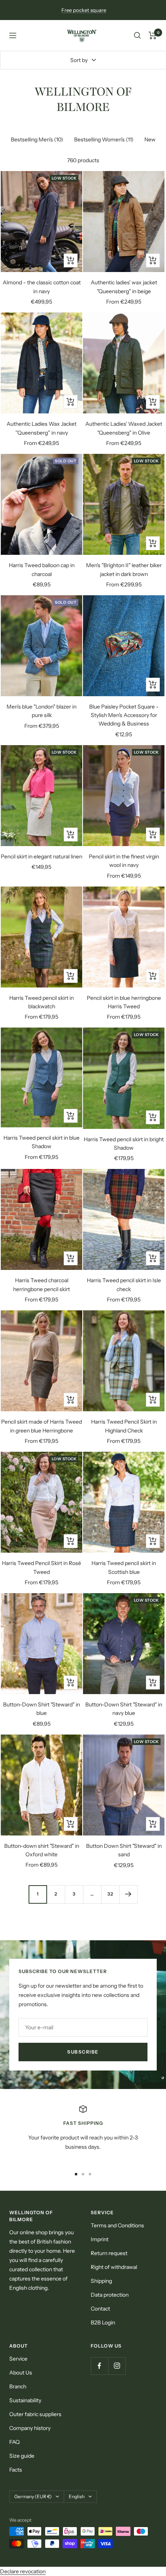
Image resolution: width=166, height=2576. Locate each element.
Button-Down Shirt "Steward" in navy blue (124, 1709)
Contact (100, 2309)
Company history (30, 2428)
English (77, 2496)
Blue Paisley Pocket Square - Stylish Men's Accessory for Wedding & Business (124, 715)
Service (18, 2359)
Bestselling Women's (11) (104, 139)
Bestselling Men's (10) (37, 139)
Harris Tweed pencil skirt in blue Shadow (41, 1142)
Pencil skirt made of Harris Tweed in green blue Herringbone (41, 1426)
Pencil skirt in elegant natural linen (41, 856)
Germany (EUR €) (33, 2496)
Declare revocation (23, 2571)
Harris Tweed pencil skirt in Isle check (124, 1285)
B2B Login (103, 2322)
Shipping (101, 2281)
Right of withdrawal (114, 2267)
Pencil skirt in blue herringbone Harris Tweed (124, 1002)
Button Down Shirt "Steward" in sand (124, 1850)
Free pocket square (84, 10)
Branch (18, 2386)
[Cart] (153, 35)
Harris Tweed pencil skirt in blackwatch (41, 1002)
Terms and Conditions (117, 2225)
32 (110, 1894)
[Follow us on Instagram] (117, 2366)
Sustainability (25, 2400)
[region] (83, 2133)
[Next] (128, 1894)
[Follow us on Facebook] (99, 2366)
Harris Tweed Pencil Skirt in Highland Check (124, 1426)
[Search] (137, 35)
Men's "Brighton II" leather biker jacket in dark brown (124, 569)
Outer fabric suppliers (35, 2414)
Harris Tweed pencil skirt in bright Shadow (124, 1144)
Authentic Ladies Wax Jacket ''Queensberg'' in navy (41, 428)
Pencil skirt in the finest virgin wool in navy (124, 861)
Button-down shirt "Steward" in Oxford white (42, 1850)
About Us (21, 2373)
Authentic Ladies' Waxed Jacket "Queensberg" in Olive (124, 428)
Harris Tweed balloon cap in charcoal (42, 569)
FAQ (14, 2442)
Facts (16, 2470)
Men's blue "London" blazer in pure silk (41, 711)
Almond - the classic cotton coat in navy (42, 287)
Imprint (100, 2239)
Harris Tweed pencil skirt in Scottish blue (124, 1567)
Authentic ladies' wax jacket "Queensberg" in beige (124, 287)
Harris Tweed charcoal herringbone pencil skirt (41, 1285)
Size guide (22, 2456)
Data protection (110, 2295)
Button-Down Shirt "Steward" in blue (41, 1709)
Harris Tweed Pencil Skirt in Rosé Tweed (41, 1567)
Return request (109, 2253)
